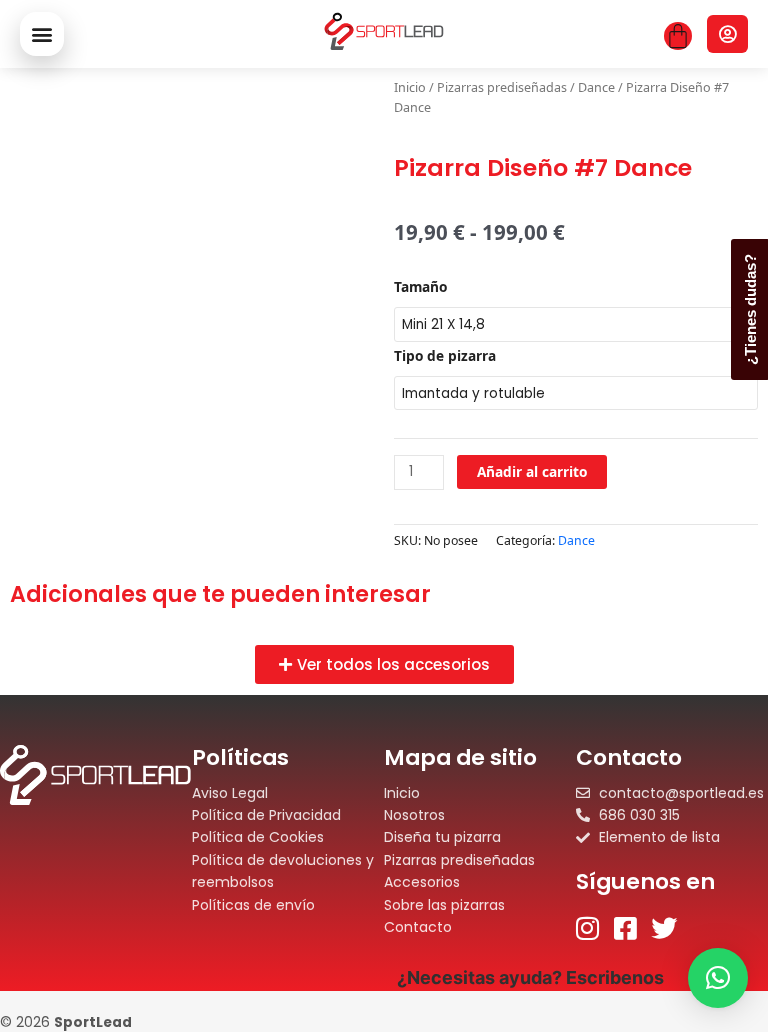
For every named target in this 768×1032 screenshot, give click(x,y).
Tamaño (420, 286)
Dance (596, 87)
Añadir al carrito (532, 471)
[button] (42, 34)
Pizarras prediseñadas (502, 87)
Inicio (410, 87)
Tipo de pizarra (445, 355)
